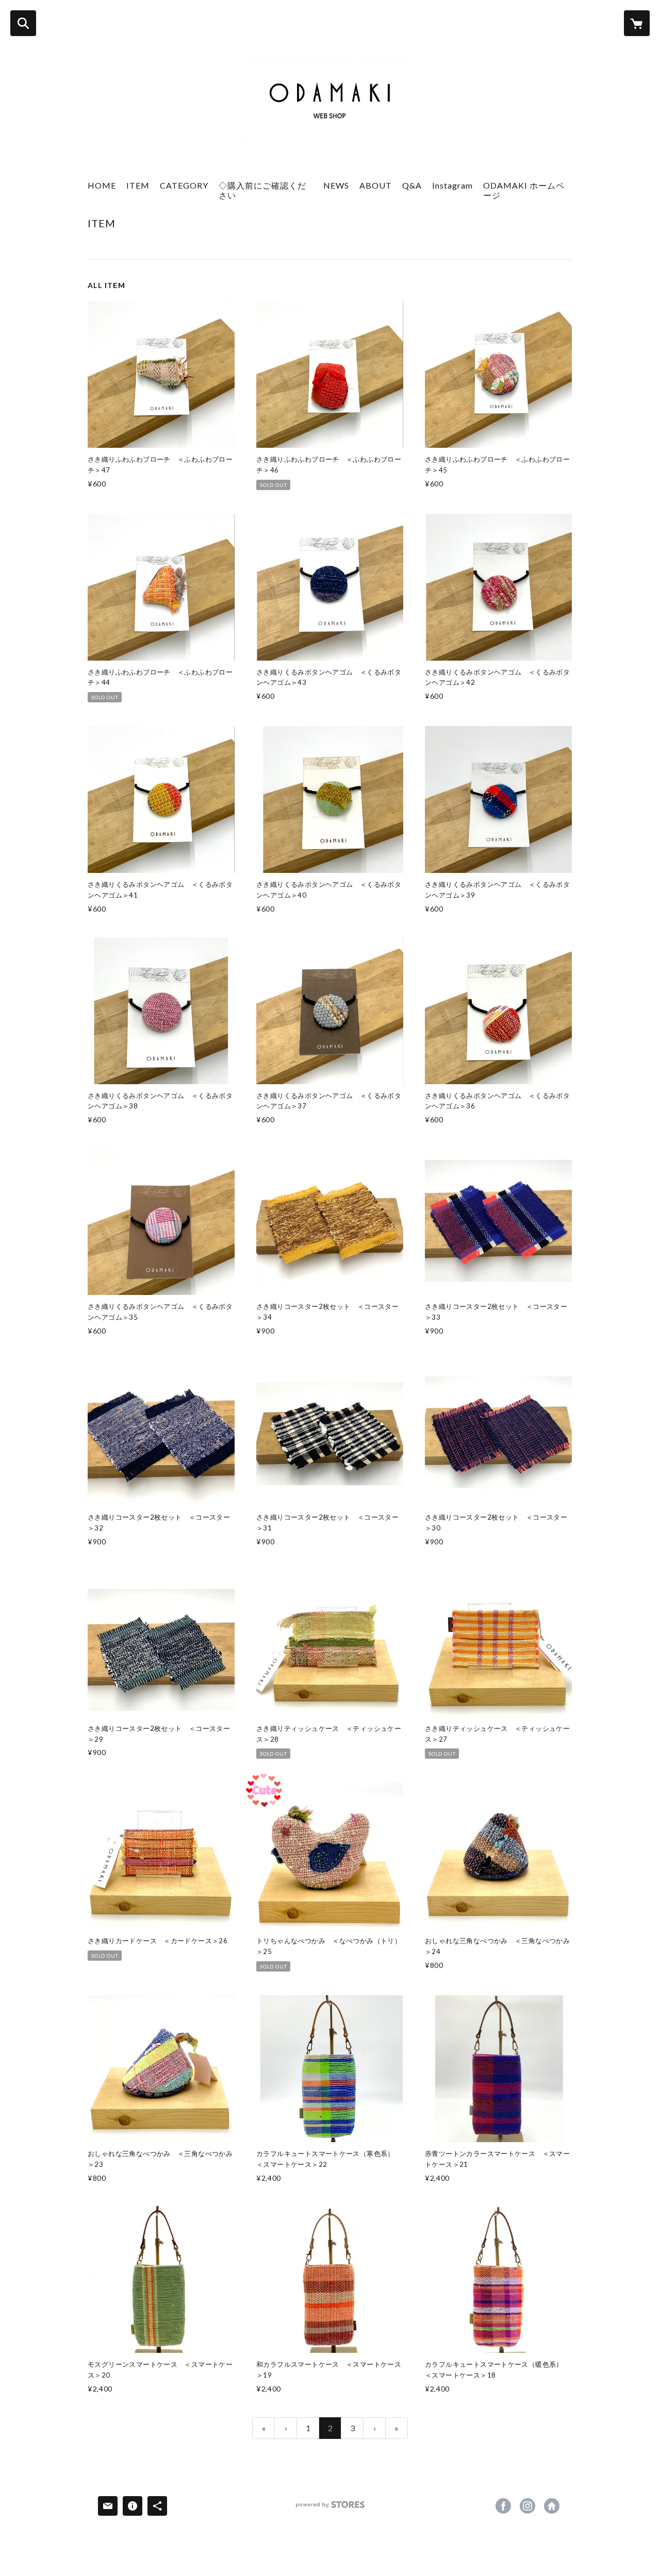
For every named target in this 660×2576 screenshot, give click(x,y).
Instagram (452, 185)
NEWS (336, 185)
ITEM (138, 185)
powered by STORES (330, 2508)
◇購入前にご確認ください (262, 190)
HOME (102, 185)
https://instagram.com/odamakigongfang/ (527, 2506)
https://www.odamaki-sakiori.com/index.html (552, 2506)
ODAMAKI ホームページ (524, 190)
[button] (184, 193)
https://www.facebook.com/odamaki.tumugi (503, 2506)
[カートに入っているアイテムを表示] (637, 23)
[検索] (23, 23)
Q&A (412, 185)
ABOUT (376, 185)
